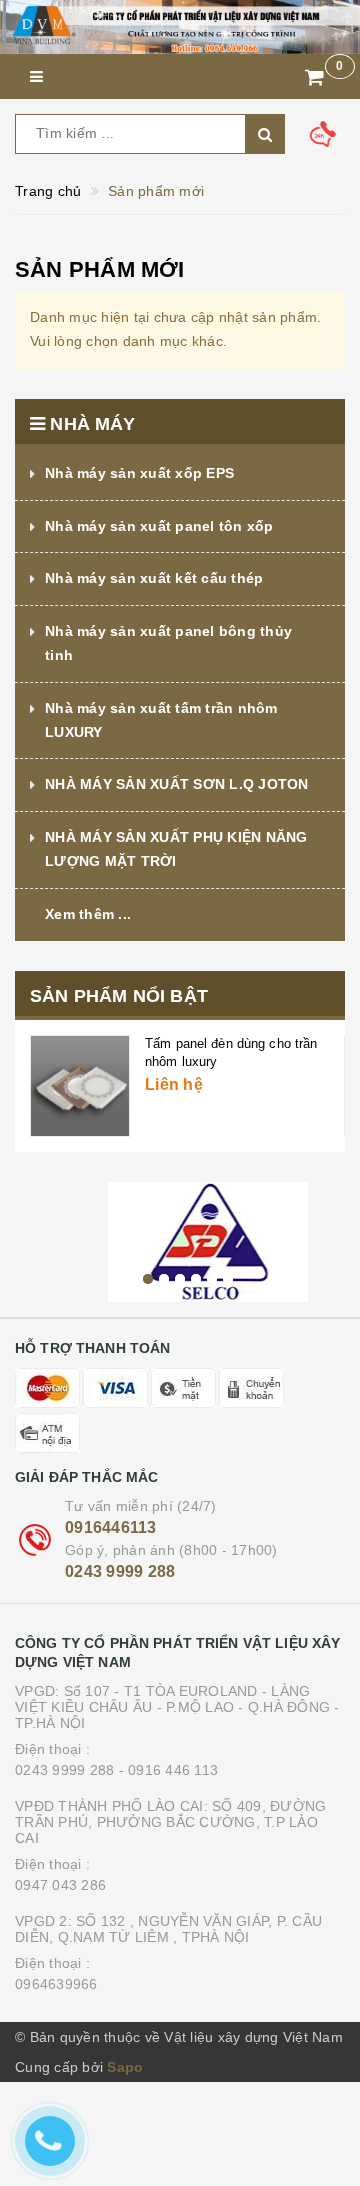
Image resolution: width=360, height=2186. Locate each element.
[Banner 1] (180, 27)
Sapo (125, 2067)
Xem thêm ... (88, 914)
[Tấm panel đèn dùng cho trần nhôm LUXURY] (80, 1086)
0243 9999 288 (120, 1571)
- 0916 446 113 (169, 1770)
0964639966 (56, 1984)
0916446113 (111, 1527)
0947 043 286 (60, 1885)
